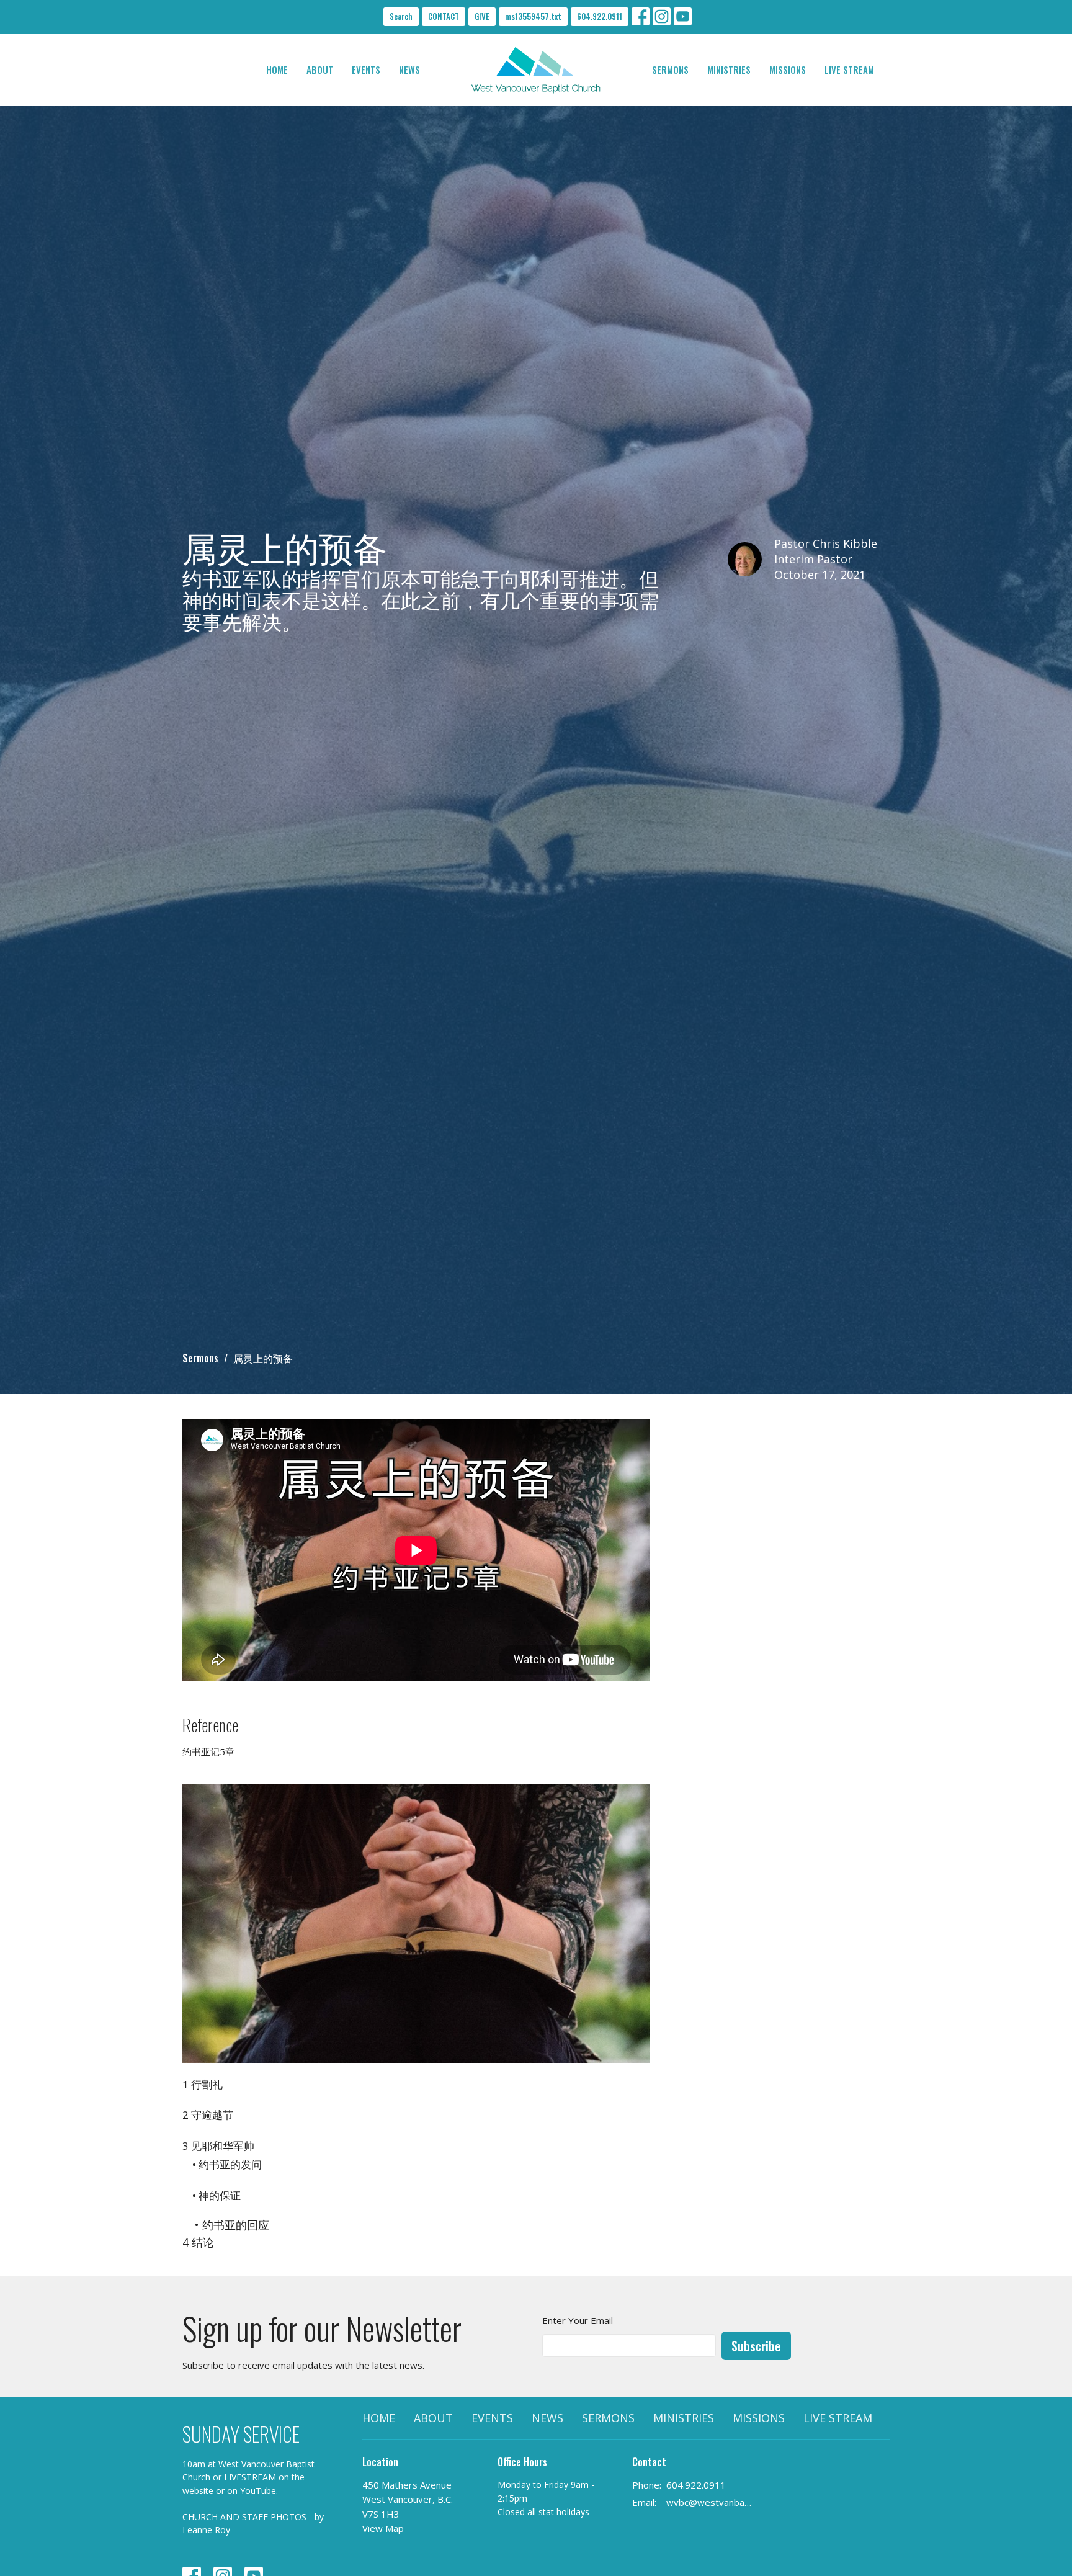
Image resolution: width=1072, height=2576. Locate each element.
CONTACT (444, 16)
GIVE (482, 16)
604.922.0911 (600, 16)
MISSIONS (788, 69)
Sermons (200, 1358)
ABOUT (320, 69)
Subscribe (756, 2346)
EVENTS (366, 69)
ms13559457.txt (533, 16)
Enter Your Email (578, 2320)
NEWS (409, 69)
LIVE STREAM (849, 69)
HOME (277, 69)
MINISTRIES (729, 69)
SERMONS (670, 69)
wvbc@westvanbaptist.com (711, 2502)
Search (401, 16)
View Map (383, 2528)
